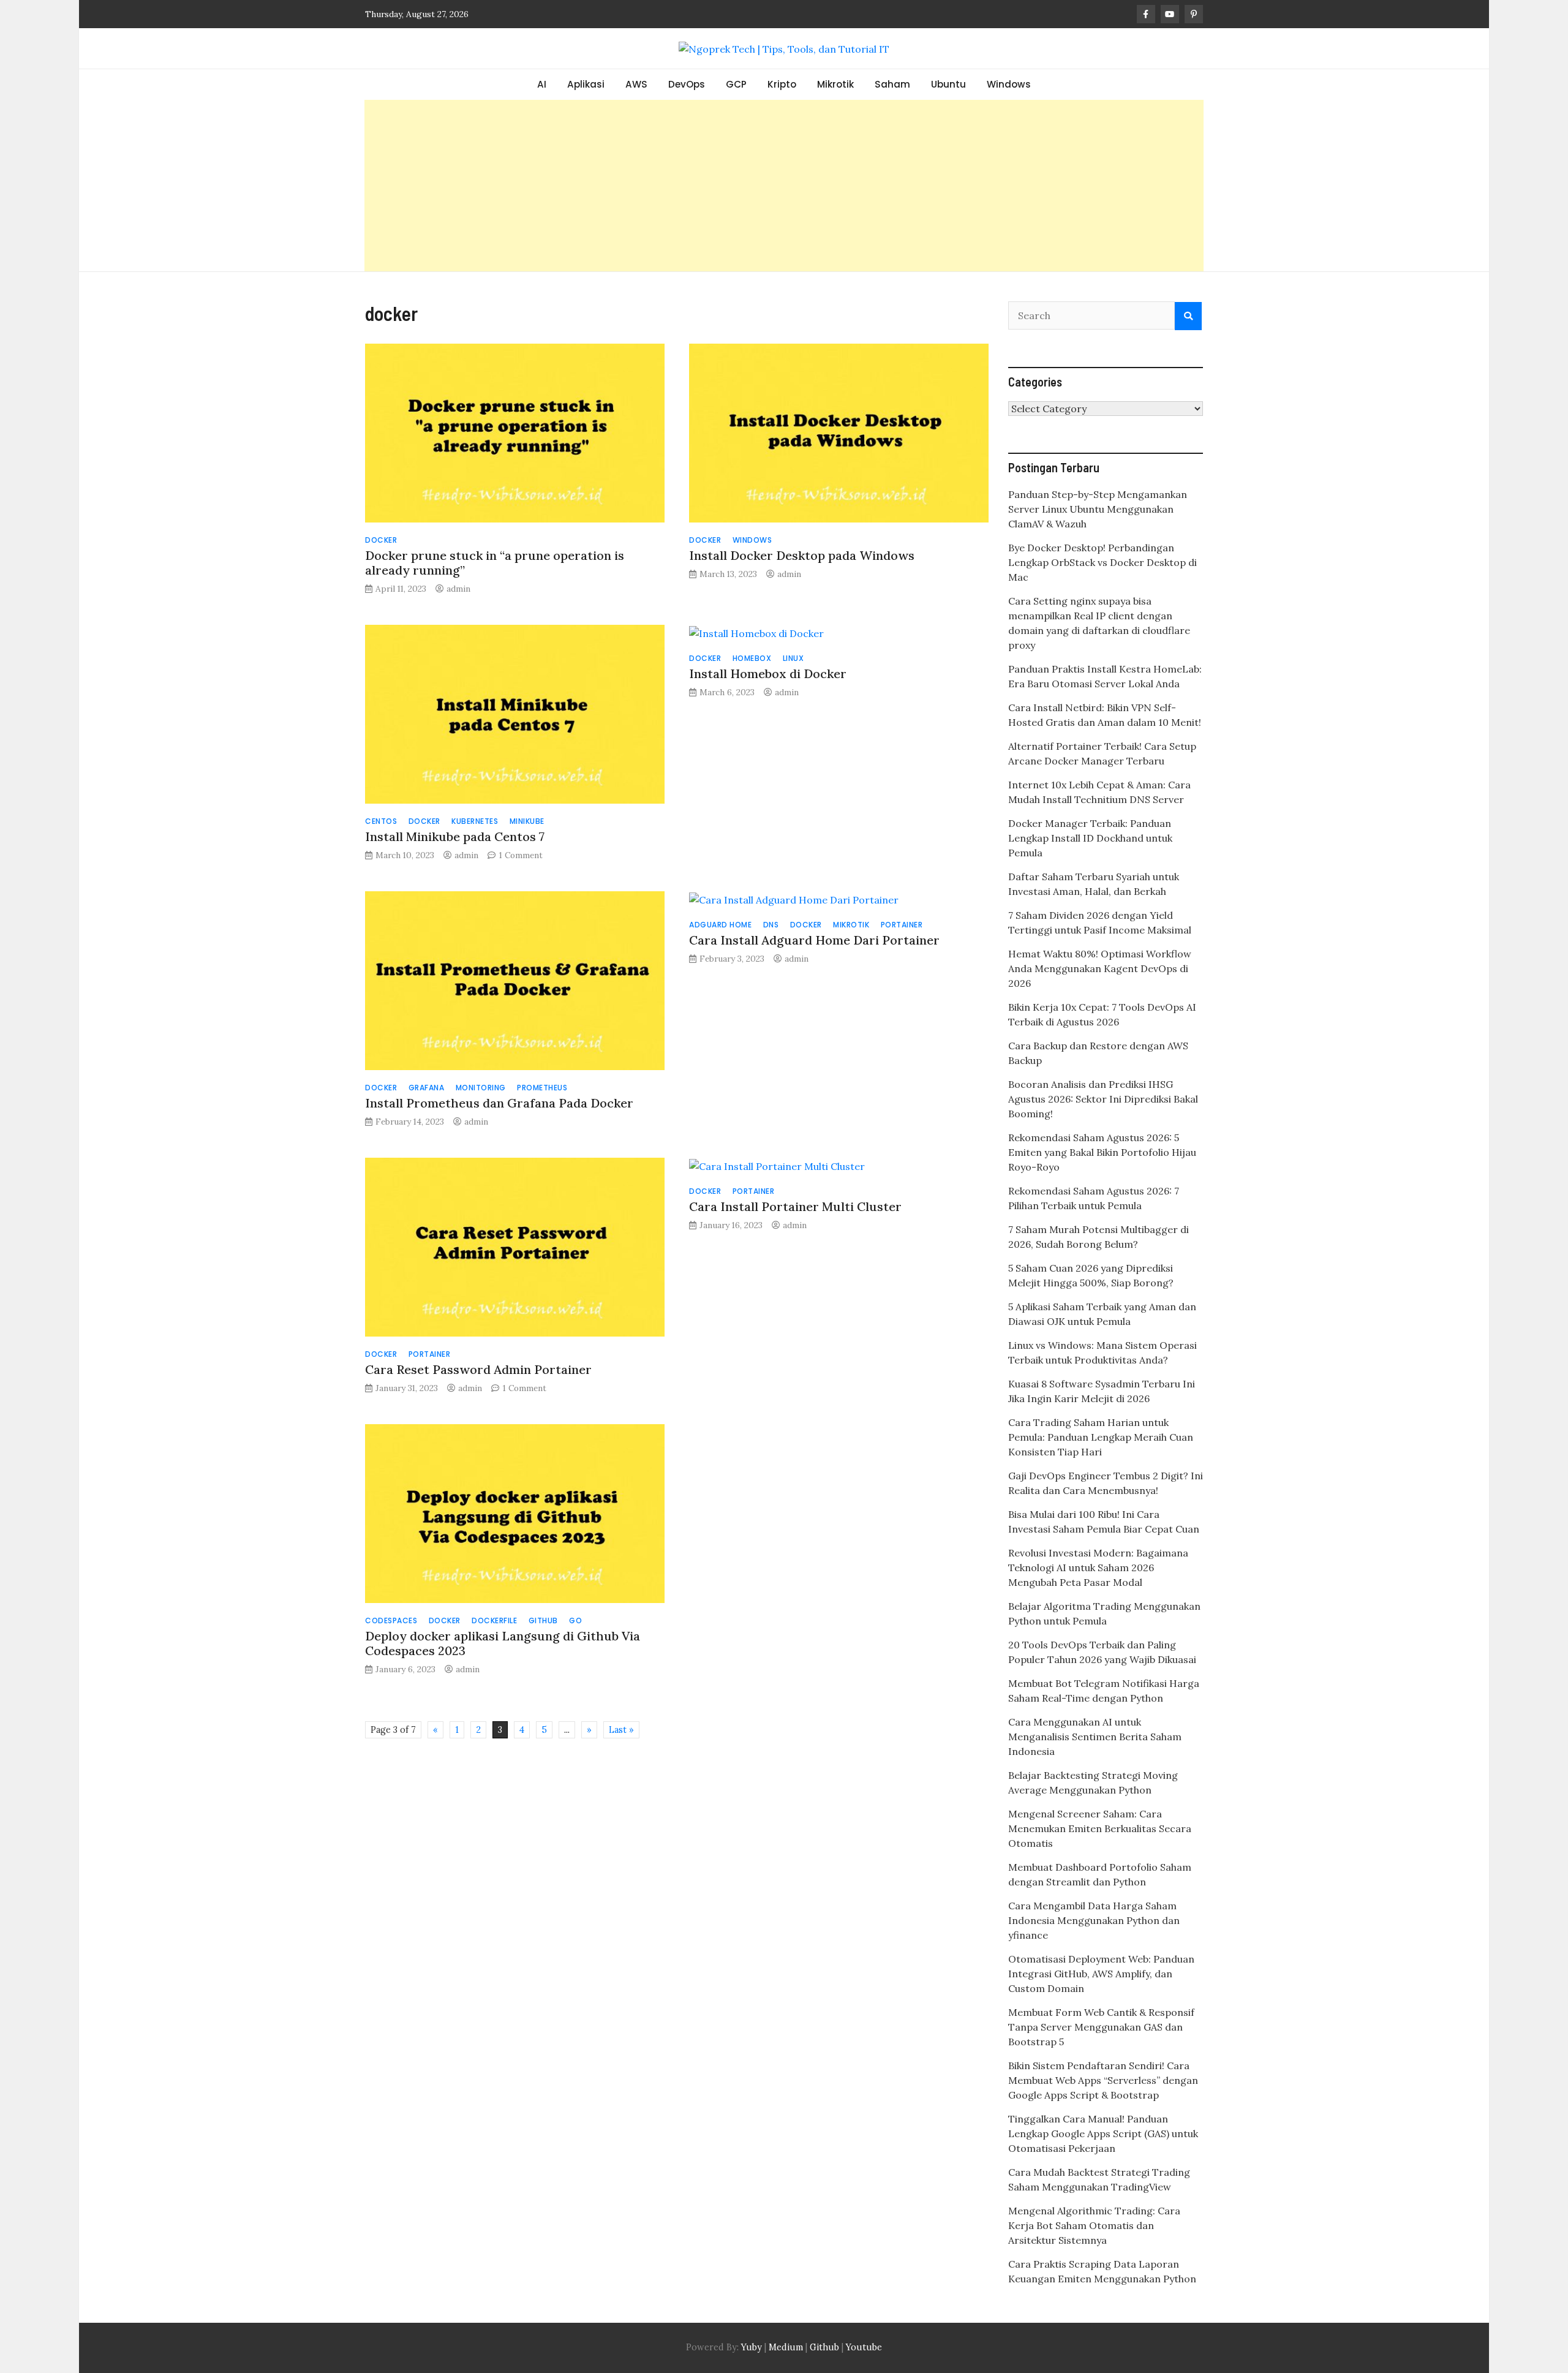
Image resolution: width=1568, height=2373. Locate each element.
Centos (381, 821)
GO (575, 1620)
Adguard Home (720, 925)
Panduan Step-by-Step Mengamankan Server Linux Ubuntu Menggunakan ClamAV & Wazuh (1098, 509)
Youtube (864, 2347)
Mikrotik (835, 84)
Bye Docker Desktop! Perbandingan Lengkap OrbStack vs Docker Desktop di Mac (1102, 562)
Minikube (527, 821)
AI (542, 84)
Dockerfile (494, 1620)
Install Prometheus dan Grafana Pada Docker (499, 1103)
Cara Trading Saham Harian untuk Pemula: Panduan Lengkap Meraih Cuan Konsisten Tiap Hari (1101, 1437)
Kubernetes (475, 821)
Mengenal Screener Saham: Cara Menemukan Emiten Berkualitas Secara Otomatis (1100, 1828)
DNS (771, 925)
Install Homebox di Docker (768, 673)
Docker (381, 540)
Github (543, 1620)
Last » (621, 1730)
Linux (793, 658)
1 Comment (521, 855)
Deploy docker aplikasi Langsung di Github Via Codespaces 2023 (503, 1643)
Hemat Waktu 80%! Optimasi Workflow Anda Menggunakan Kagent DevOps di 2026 (1100, 968)
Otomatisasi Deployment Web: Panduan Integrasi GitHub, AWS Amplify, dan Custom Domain (1101, 1974)
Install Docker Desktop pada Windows (802, 555)
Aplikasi (586, 84)
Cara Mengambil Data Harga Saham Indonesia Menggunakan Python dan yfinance (1094, 1920)
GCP (736, 84)
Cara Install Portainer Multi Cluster (795, 1206)
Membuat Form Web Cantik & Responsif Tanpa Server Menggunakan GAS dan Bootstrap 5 (1101, 2027)
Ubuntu (948, 84)
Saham (892, 84)
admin (458, 589)
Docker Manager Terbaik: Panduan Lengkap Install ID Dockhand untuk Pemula (1090, 838)
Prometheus (542, 1088)
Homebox (752, 658)
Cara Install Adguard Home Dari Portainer (814, 940)
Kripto (782, 84)
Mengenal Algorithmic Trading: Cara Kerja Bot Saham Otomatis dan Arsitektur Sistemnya (1094, 2225)
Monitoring (481, 1088)
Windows (1009, 84)
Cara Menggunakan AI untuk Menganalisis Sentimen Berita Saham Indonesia (1095, 1737)
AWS (636, 84)
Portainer (902, 925)
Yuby (752, 2347)
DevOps (687, 84)
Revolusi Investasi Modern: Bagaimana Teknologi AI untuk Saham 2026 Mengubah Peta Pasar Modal (1098, 1568)
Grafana (427, 1088)
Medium (785, 2347)
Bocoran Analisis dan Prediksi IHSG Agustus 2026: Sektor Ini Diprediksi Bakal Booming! (1103, 1099)
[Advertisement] (784, 186)
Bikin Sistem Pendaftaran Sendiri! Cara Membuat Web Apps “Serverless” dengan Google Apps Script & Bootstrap (1103, 2080)
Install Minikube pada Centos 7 (455, 836)
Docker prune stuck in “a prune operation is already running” (495, 563)
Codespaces (391, 1620)
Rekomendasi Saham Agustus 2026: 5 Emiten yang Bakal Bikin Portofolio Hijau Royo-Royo (1102, 1152)
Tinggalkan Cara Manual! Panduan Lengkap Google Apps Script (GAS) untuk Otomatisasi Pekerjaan (1103, 2133)
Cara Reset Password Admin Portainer (478, 1369)
